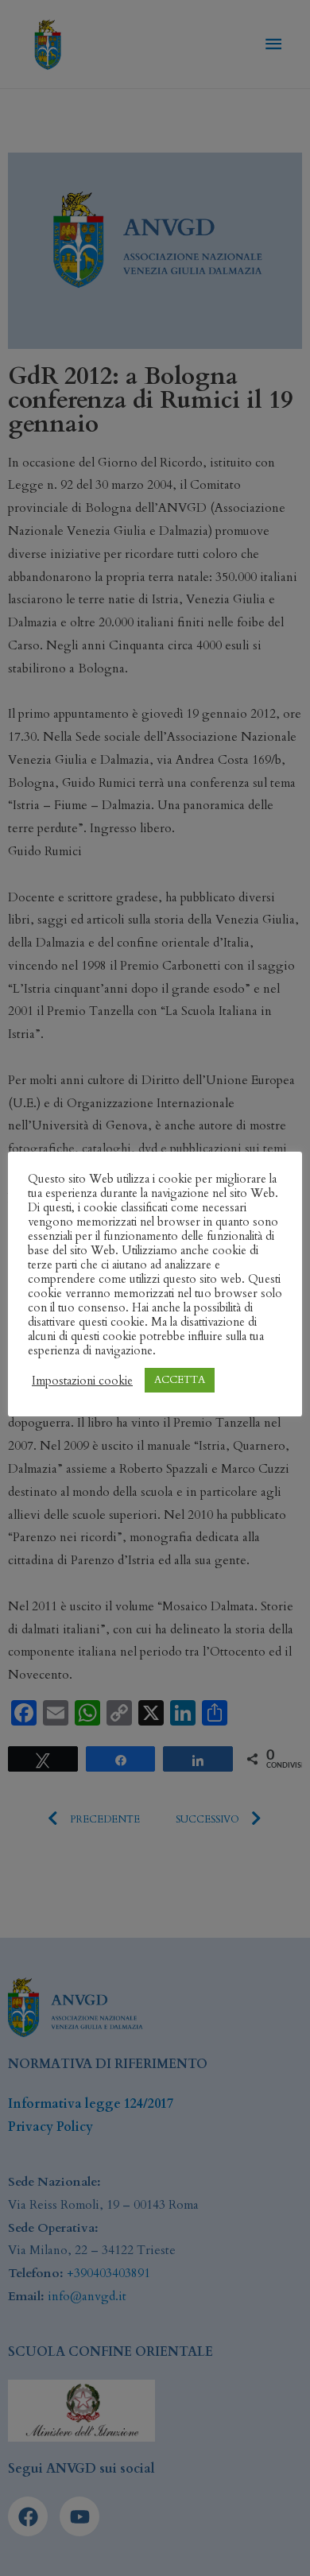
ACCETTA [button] (180, 1380)
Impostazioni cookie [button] (82, 1381)
